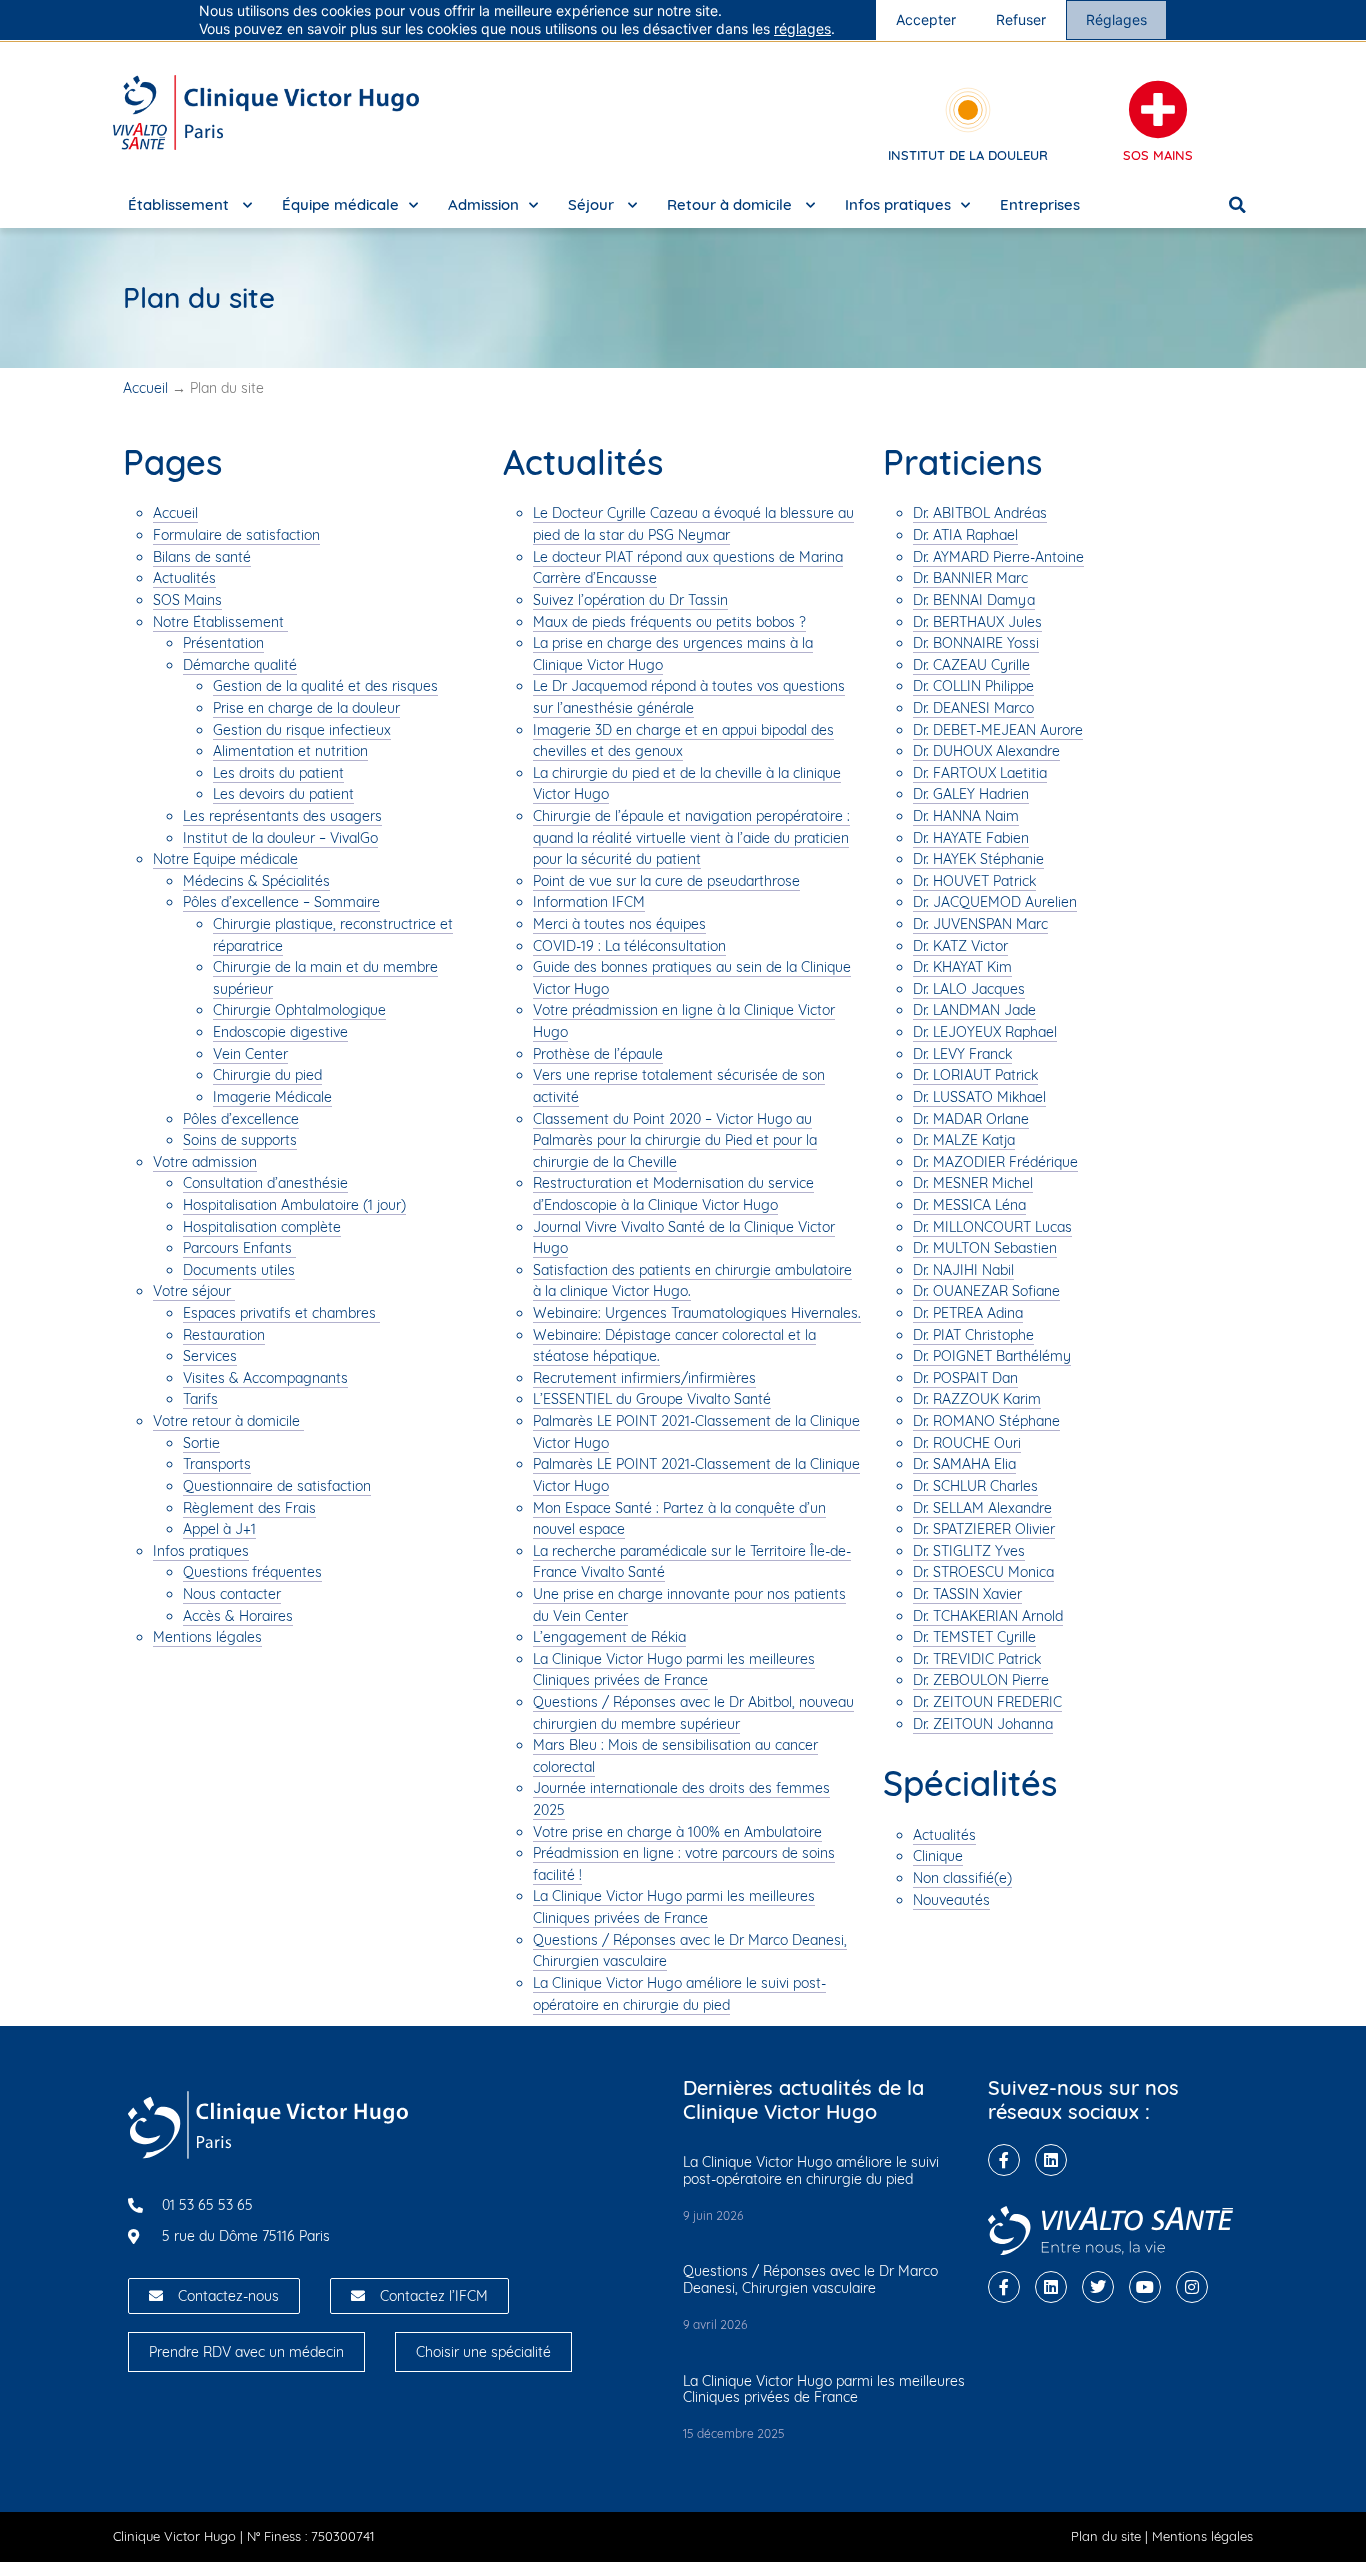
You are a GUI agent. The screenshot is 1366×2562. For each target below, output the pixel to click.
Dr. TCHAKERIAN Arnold (988, 1616)
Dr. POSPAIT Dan (965, 1378)
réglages (802, 28)
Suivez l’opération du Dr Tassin (630, 600)
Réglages (1116, 19)
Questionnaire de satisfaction (277, 1486)
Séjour (593, 204)
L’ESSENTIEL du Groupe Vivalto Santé (652, 1399)
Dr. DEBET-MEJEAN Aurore (998, 730)
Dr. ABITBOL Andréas (980, 513)
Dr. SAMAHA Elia (964, 1464)
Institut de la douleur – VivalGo (280, 838)
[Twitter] (1098, 2287)
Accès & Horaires (238, 1616)
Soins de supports (240, 1140)
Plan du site (1106, 2536)
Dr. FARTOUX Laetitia (980, 773)
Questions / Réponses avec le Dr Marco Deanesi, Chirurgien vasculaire (810, 2279)
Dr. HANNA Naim (966, 816)
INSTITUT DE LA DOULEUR (968, 155)
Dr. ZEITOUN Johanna (983, 1724)
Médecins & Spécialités (256, 881)
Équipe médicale (340, 204)
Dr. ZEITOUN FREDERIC (987, 1702)
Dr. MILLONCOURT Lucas (992, 1227)
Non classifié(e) (962, 1878)
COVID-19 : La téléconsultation (629, 946)
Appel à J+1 (219, 1529)
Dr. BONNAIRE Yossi (976, 643)
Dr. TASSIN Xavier (967, 1594)
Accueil (145, 388)
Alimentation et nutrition (290, 751)
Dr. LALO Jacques (969, 989)
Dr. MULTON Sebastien (985, 1248)
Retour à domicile (731, 204)
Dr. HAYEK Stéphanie (978, 859)
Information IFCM (589, 902)
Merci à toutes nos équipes (619, 924)
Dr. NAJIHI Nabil (963, 1270)
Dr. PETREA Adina (968, 1313)
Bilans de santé (202, 557)
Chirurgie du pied (267, 1075)
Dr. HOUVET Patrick (974, 881)
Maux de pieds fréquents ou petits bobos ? (669, 622)
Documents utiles (239, 1270)
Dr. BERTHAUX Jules (977, 622)
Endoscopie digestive (280, 1032)
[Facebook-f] (1004, 2160)
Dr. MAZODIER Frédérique (995, 1162)
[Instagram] (1192, 2287)
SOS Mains (1158, 155)
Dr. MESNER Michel (973, 1183)
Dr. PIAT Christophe (973, 1335)
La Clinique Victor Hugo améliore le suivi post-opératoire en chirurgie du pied (811, 2170)
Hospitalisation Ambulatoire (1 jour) (294, 1205)
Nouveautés (951, 1900)
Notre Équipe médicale (225, 859)
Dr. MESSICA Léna (969, 1205)
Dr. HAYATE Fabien (971, 838)
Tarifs (200, 1399)
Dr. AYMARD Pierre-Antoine (998, 557)
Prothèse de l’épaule (598, 1054)
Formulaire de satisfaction (236, 535)
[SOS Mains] (1158, 110)
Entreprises (1040, 204)
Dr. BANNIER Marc (970, 578)
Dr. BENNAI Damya (974, 600)
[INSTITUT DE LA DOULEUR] (968, 110)
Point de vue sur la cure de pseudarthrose (666, 881)
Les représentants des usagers (282, 816)
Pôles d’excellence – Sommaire (281, 902)
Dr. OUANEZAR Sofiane (986, 1291)
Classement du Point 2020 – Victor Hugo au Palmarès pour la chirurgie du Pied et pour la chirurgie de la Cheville (675, 1140)
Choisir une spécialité (483, 2352)
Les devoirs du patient (283, 794)
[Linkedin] (1051, 2160)
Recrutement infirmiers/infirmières (644, 1378)
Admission (483, 204)
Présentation (223, 643)
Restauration (224, 1335)
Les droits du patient (278, 773)
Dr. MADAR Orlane (971, 1119)
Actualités (184, 578)
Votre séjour (194, 1291)
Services (210, 1356)
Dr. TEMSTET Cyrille (974, 1637)
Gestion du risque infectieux (302, 730)
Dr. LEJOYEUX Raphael (985, 1032)
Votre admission (205, 1162)
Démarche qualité (240, 665)
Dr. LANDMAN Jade (974, 1010)
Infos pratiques (898, 204)
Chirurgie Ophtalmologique (299, 1010)
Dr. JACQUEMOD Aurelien (995, 902)
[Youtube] (1145, 2287)
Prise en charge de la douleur (306, 708)
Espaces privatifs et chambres (281, 1313)
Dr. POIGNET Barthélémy (992, 1356)
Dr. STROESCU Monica (983, 1572)
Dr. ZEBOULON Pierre (981, 1680)
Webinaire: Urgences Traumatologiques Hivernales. (697, 1313)
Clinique (938, 1856)
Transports (217, 1464)
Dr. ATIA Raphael (965, 535)
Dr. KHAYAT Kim (962, 967)
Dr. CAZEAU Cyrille (971, 665)
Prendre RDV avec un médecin (246, 2352)
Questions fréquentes (252, 1572)
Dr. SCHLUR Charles (975, 1486)
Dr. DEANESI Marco (973, 708)
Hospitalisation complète (262, 1227)
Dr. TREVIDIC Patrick (977, 1659)
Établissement (180, 204)
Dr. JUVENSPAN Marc (980, 924)
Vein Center (250, 1054)
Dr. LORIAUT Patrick (975, 1075)
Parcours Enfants (239, 1248)
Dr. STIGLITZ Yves (969, 1551)
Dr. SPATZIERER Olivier (984, 1529)
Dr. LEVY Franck (962, 1054)
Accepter (926, 19)
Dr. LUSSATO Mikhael (979, 1097)
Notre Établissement (220, 622)
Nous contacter (232, 1594)
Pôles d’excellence (241, 1119)
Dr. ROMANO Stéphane (986, 1421)
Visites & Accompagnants (265, 1378)
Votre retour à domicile (228, 1421)
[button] (1238, 205)
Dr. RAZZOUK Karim (977, 1399)
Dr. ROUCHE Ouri (967, 1443)
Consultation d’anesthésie (265, 1183)
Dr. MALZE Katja (964, 1140)
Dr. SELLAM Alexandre (982, 1508)
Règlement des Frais (249, 1508)
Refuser (1021, 19)
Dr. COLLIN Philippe (973, 686)
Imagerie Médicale (272, 1097)
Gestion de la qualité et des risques (325, 686)
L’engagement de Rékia (609, 1637)
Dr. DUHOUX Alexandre (986, 751)
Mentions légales (207, 1637)
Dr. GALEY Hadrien (971, 794)
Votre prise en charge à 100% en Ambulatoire (677, 1832)
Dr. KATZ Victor (960, 946)
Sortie (201, 1443)
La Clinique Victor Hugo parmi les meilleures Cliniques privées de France (674, 1670)
